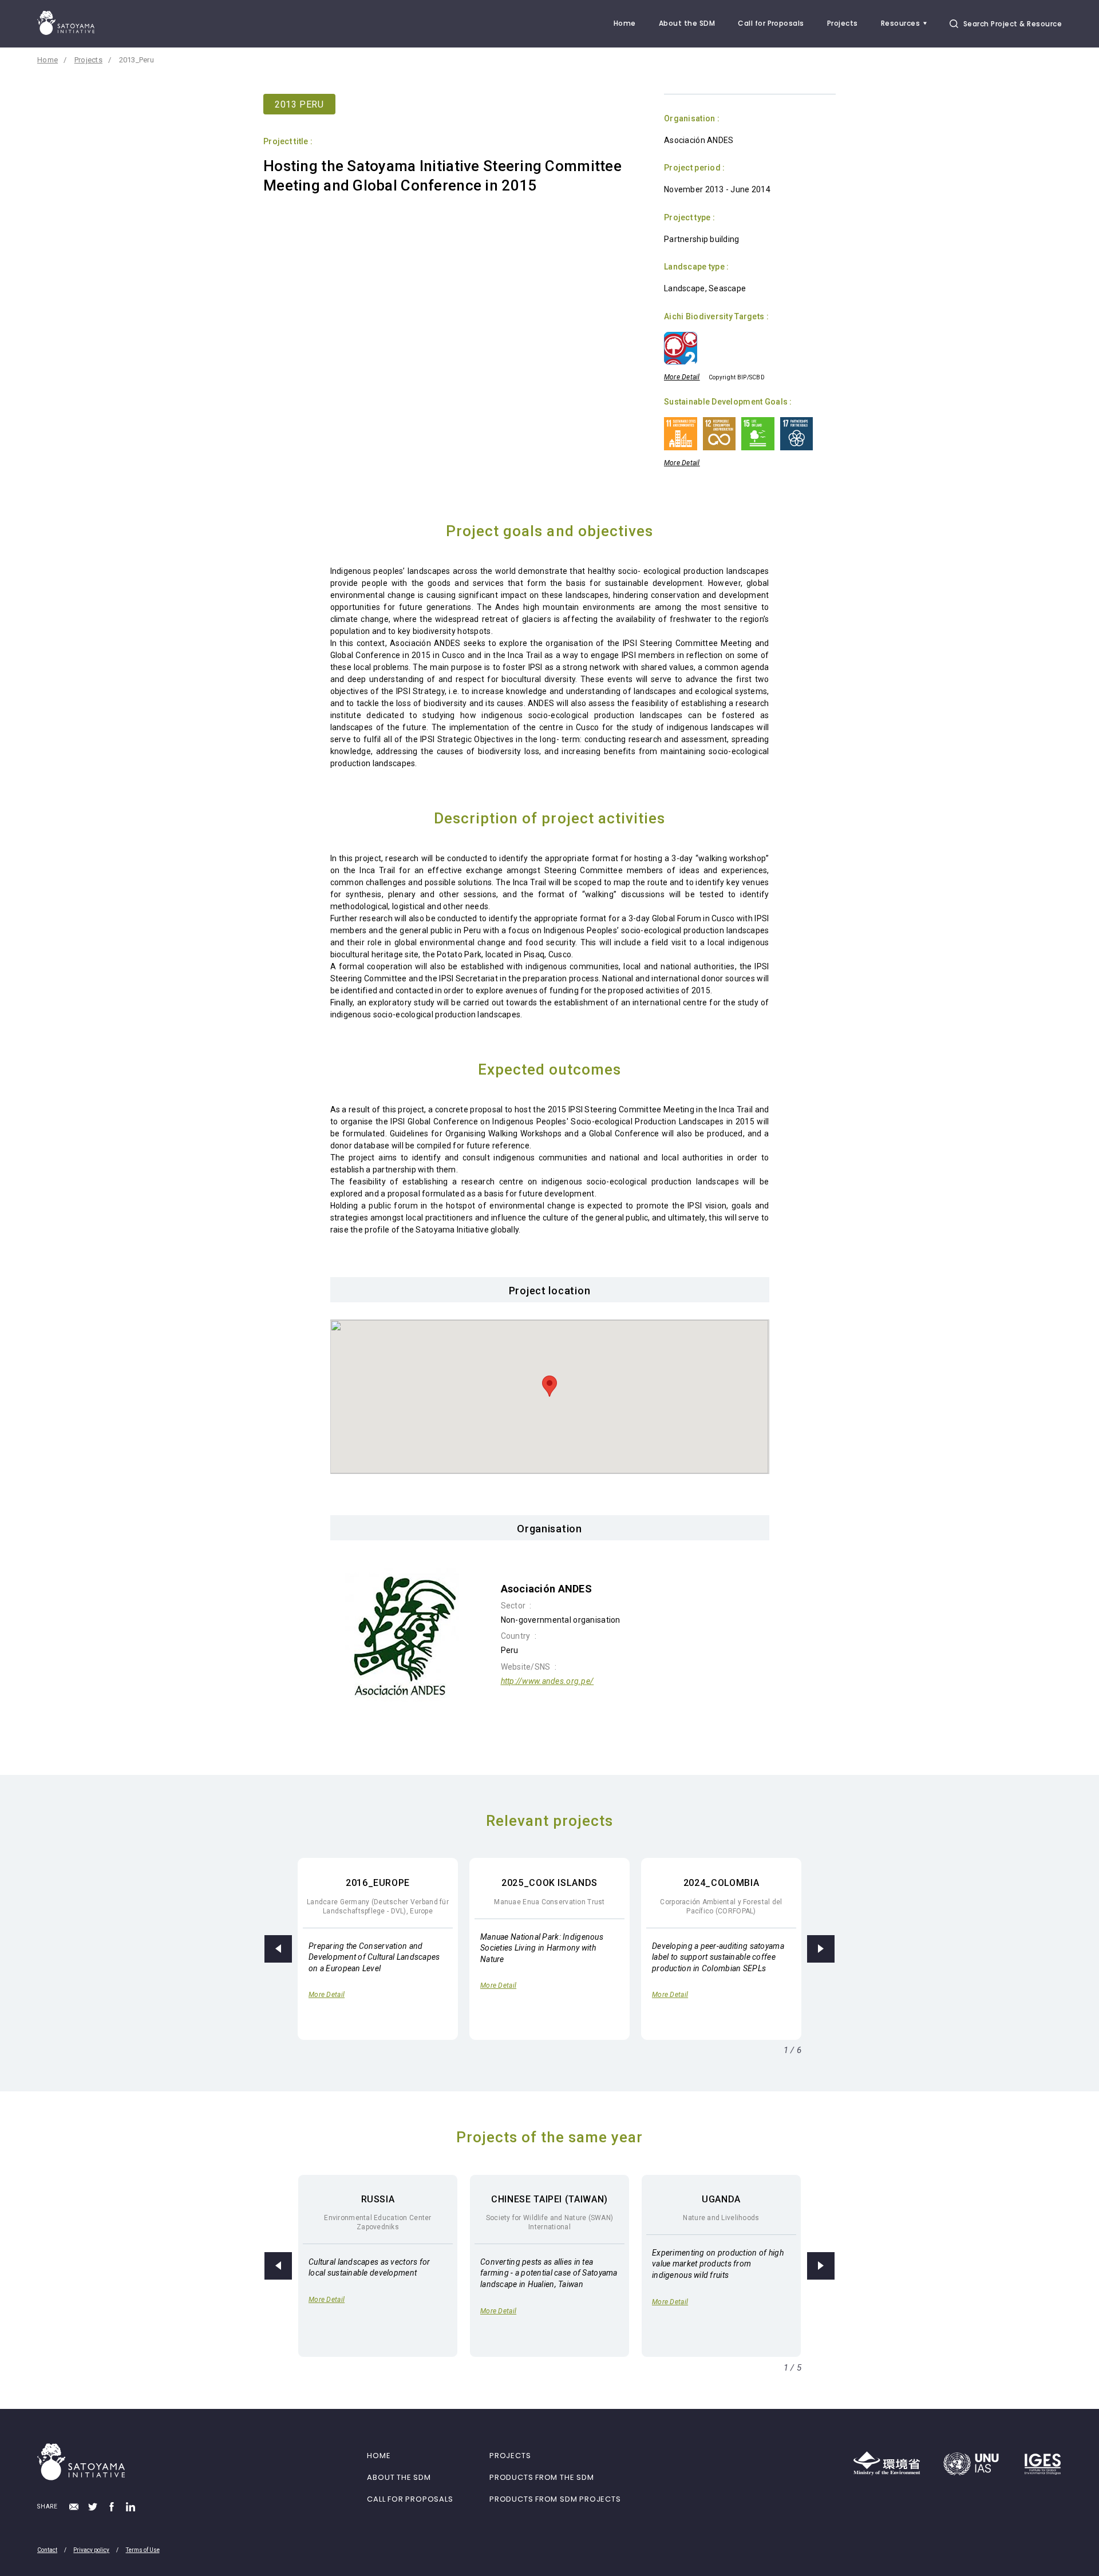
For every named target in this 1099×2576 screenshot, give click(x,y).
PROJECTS (510, 2456)
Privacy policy (91, 2550)
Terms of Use (143, 2550)
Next (821, 1949)
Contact (47, 2550)
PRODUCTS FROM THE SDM (541, 2477)
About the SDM (687, 23)
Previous (278, 1949)
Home (625, 23)
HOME (379, 2456)
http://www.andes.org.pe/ (547, 1681)
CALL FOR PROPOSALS (410, 2499)
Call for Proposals (771, 23)
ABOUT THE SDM (399, 2477)
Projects (843, 23)
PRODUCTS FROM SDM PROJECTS (555, 2499)
